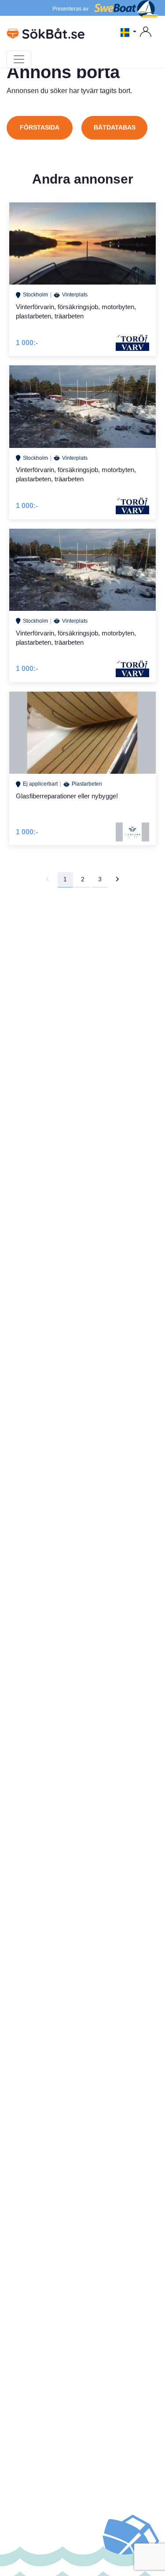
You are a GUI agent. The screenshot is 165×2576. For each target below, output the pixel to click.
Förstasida (40, 127)
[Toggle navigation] (19, 59)
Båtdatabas (115, 127)
